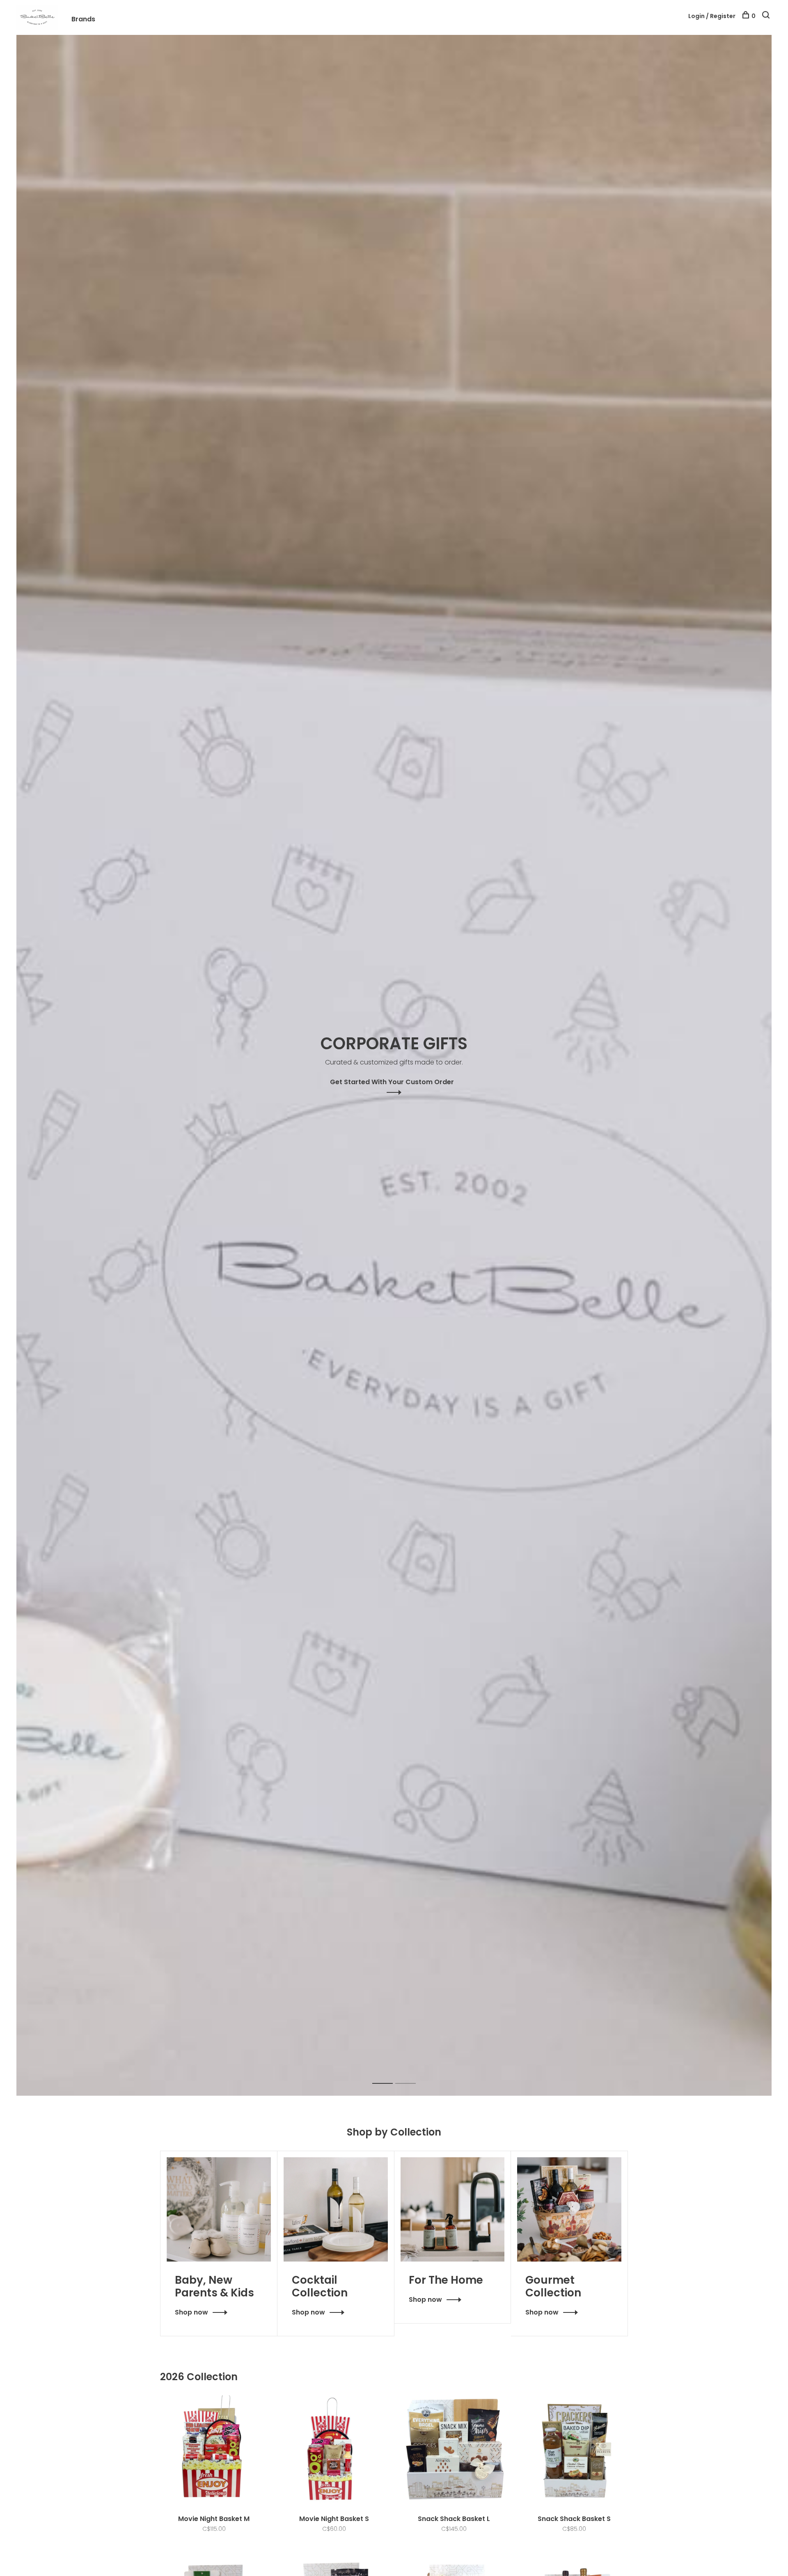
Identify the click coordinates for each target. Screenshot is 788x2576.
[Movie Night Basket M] (214, 2451)
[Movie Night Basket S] (334, 2451)
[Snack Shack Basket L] (454, 2451)
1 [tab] (389, 2075)
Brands (83, 19)
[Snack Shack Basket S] (574, 2451)
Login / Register (712, 16)
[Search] (767, 16)
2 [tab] (412, 2075)
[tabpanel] (394, 1065)
